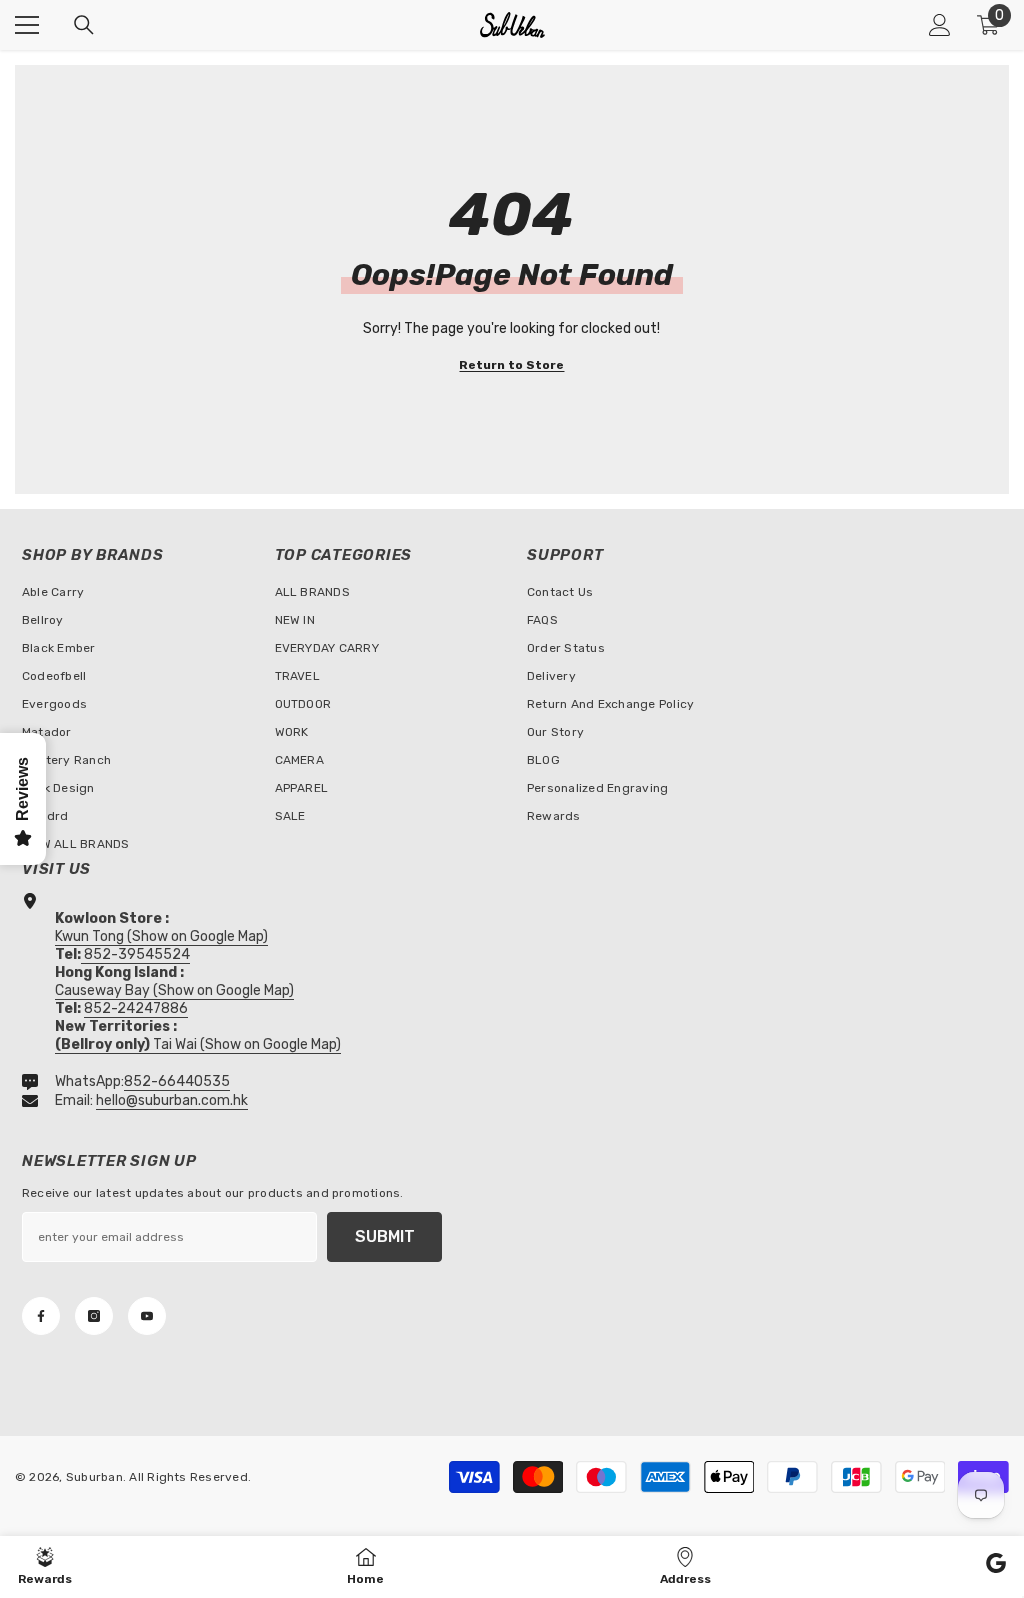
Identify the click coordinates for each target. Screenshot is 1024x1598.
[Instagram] (94, 1316)
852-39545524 (137, 954)
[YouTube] (147, 1316)
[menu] (27, 25)
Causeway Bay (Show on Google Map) (174, 990)
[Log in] (940, 25)
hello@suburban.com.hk (172, 1100)
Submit (385, 1236)
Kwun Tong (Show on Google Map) (161, 936)
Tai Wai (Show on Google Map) (198, 1044)
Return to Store (511, 365)
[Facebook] (41, 1316)
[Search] (84, 25)
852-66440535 (177, 1081)
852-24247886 (136, 1008)
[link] (996, 1566)
